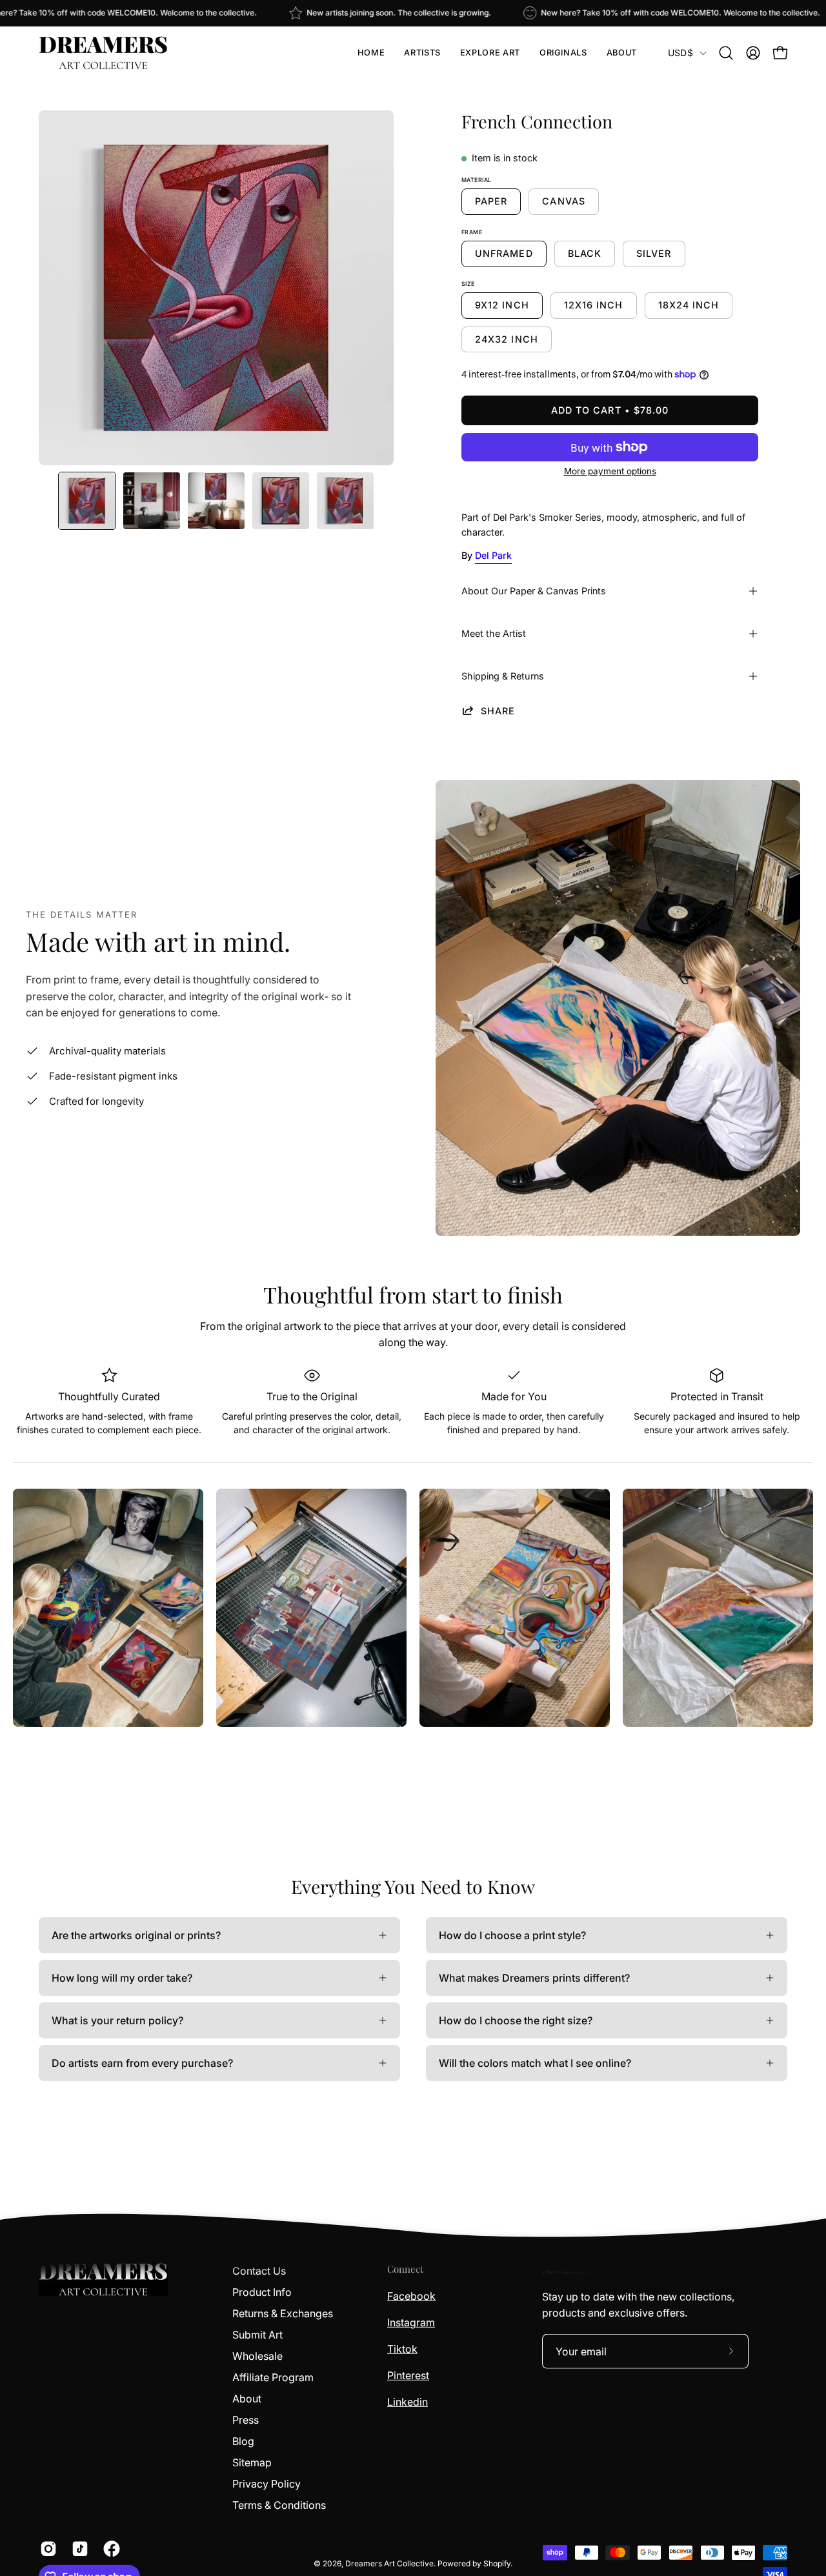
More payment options (610, 471)
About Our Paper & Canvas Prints (534, 591)
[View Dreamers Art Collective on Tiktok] (78, 2549)
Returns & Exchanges (283, 2313)
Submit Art (257, 2335)
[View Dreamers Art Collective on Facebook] (109, 2549)
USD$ (680, 53)
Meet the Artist (494, 633)
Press (246, 2420)
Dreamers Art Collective (389, 2563)
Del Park (493, 555)
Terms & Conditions (279, 2505)
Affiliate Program (273, 2377)
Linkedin (408, 2402)
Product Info (262, 2292)
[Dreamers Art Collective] (103, 53)
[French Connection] (87, 501)
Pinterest (408, 2375)
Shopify (497, 2563)
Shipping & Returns (503, 676)
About (247, 2399)
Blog (243, 2441)
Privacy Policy (267, 2484)
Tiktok (402, 2349)
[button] (422, 53)
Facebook (411, 2296)
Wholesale (257, 2356)
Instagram (411, 2322)
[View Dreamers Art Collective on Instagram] (46, 2549)
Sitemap (252, 2462)
